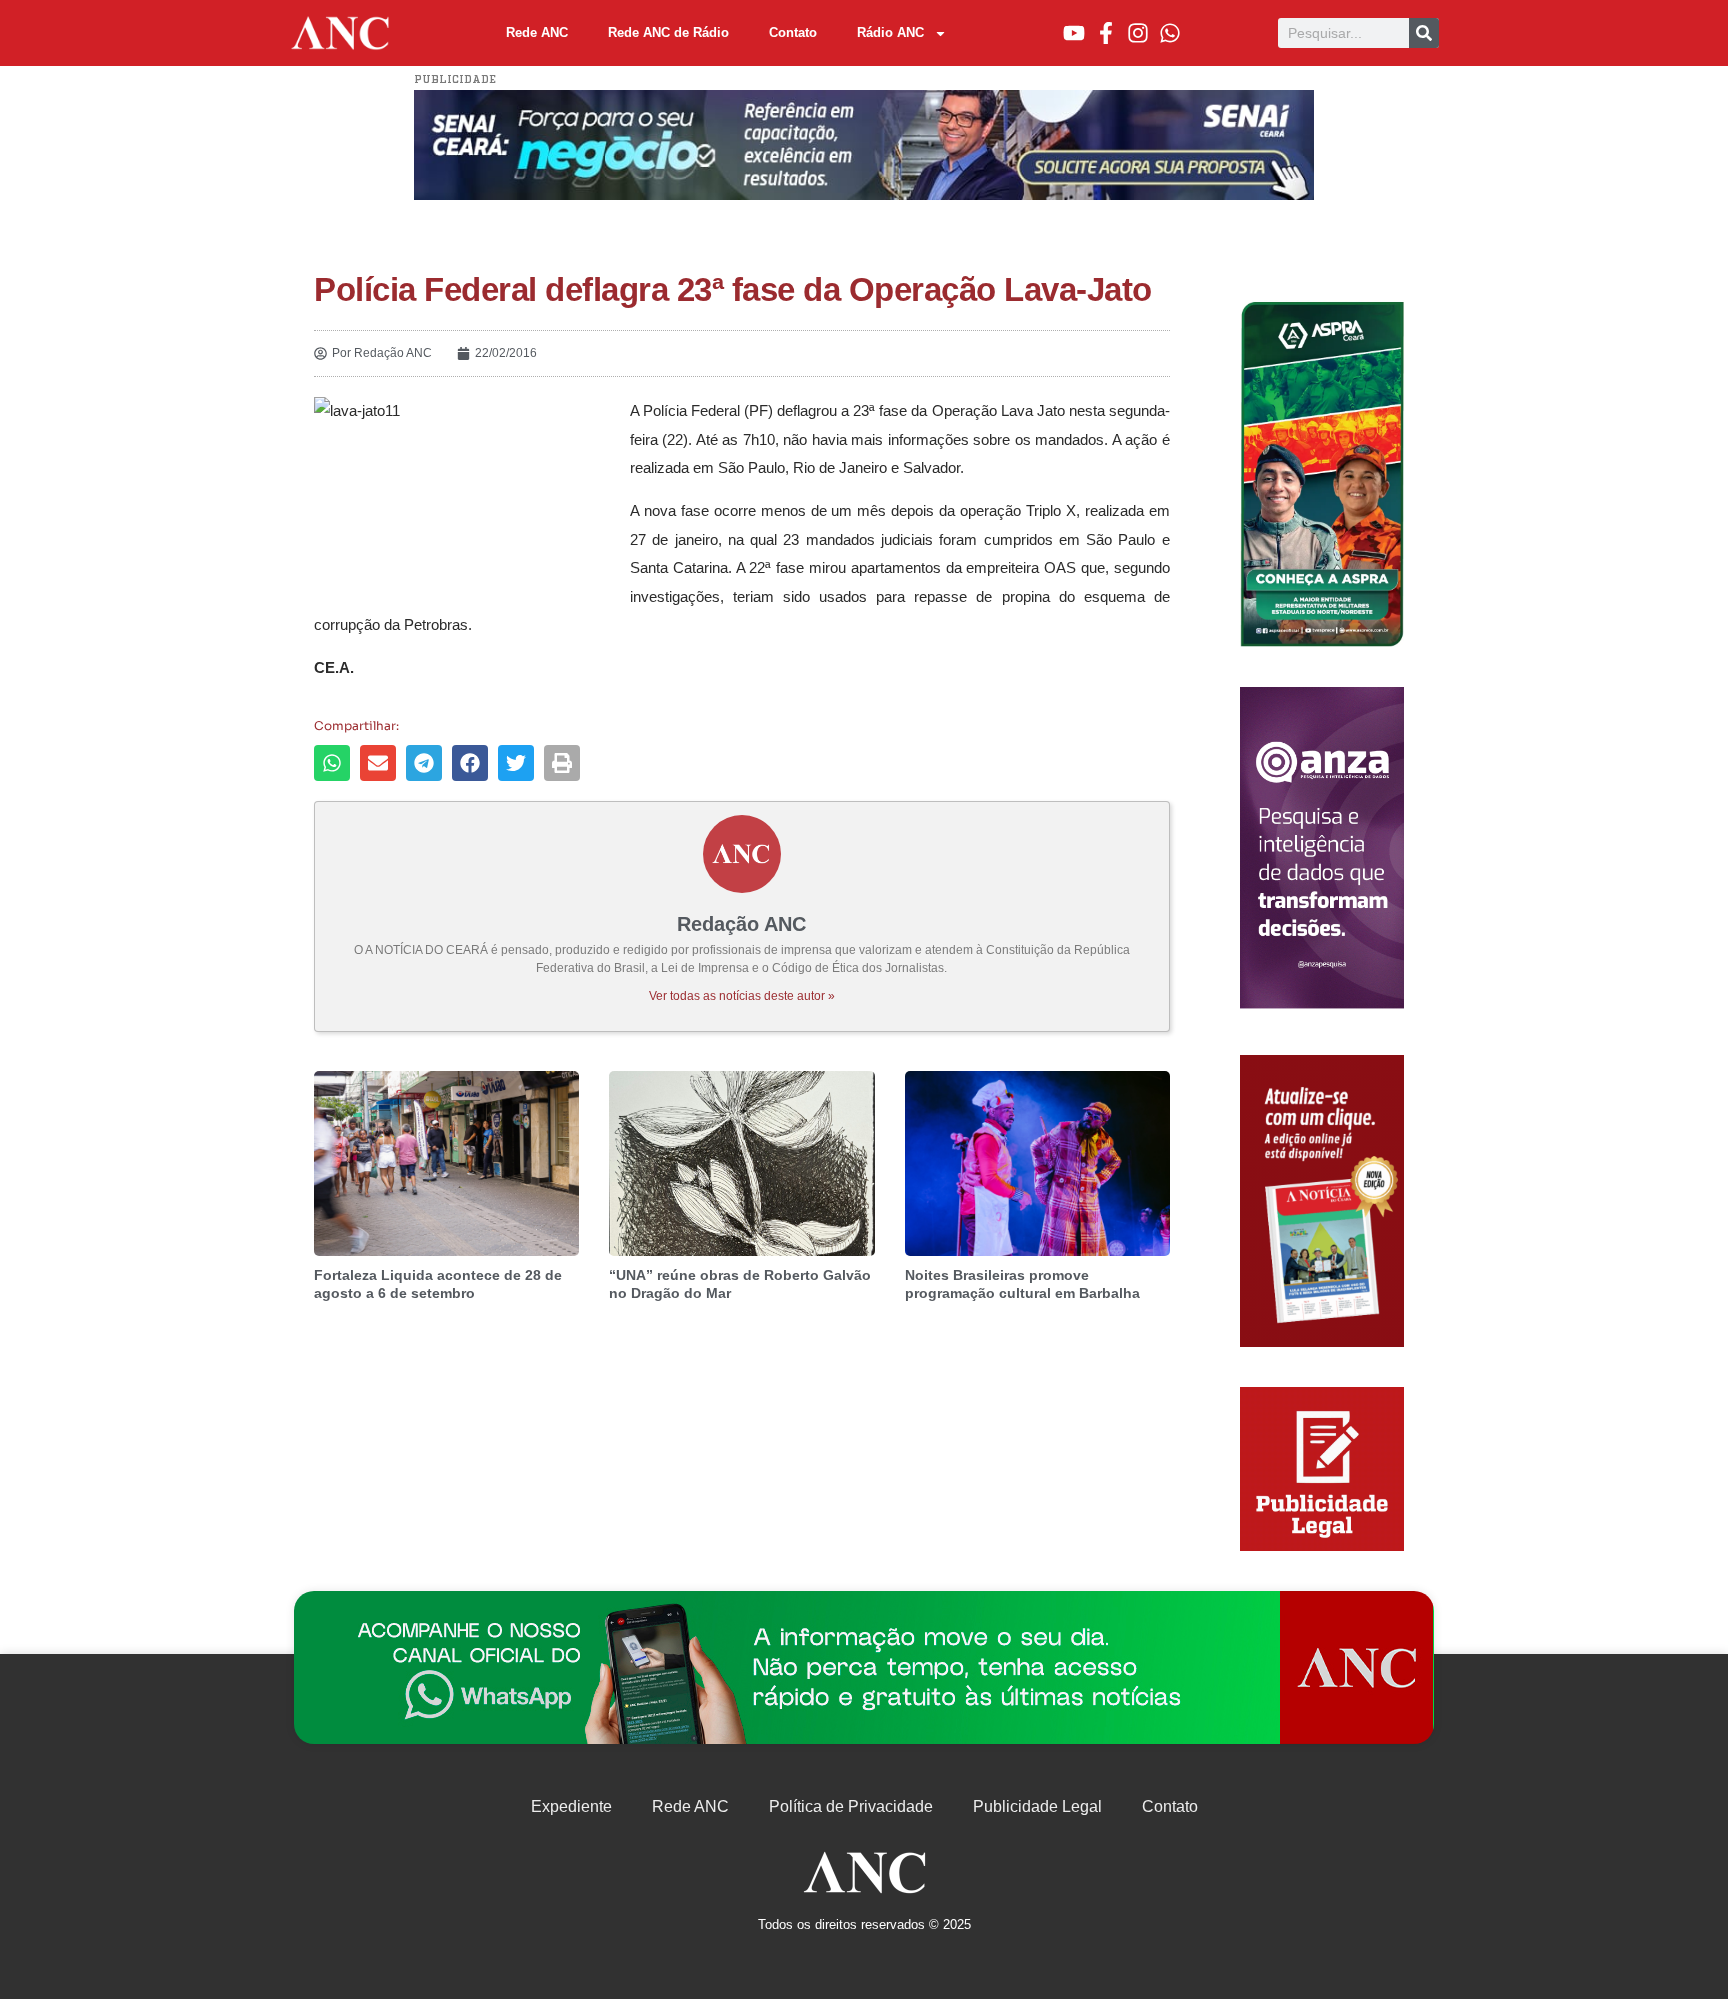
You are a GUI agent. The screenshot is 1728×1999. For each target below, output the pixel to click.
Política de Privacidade (851, 1806)
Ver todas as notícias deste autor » (742, 996)
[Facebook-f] (1106, 33)
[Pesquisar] (1424, 33)
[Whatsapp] (1170, 33)
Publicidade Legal (1037, 1806)
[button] (332, 763)
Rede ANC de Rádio (668, 32)
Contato (793, 32)
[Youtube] (1074, 33)
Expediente (571, 1806)
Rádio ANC (890, 32)
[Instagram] (1138, 33)
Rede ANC (537, 32)
